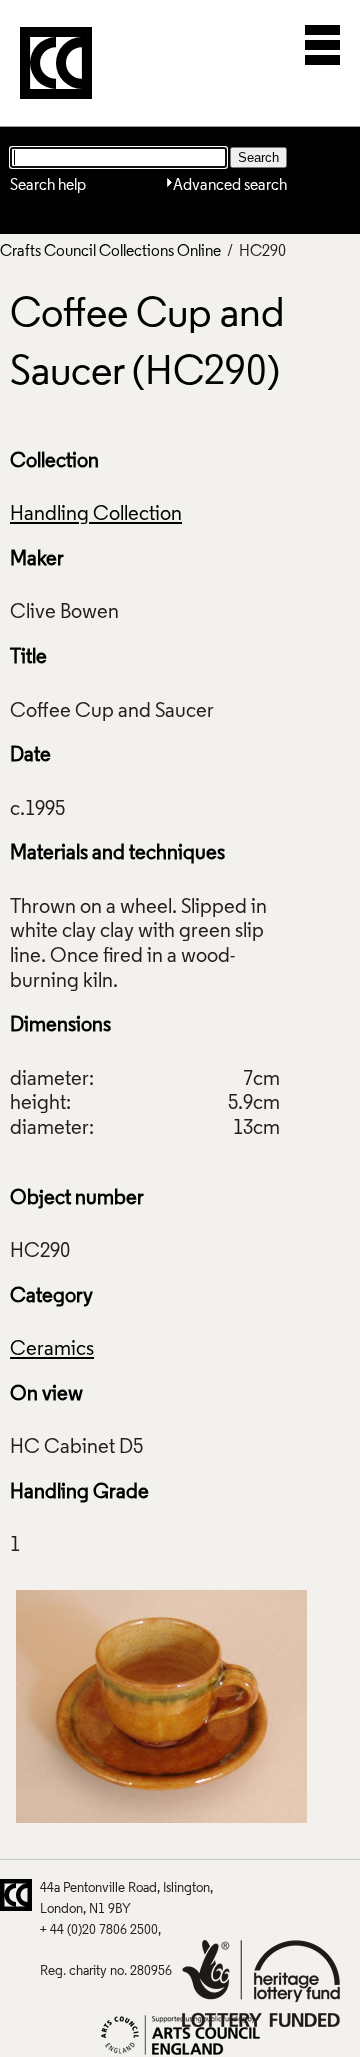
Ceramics (52, 1350)
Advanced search (230, 186)
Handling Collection (96, 515)
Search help (48, 186)
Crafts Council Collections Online (110, 252)
